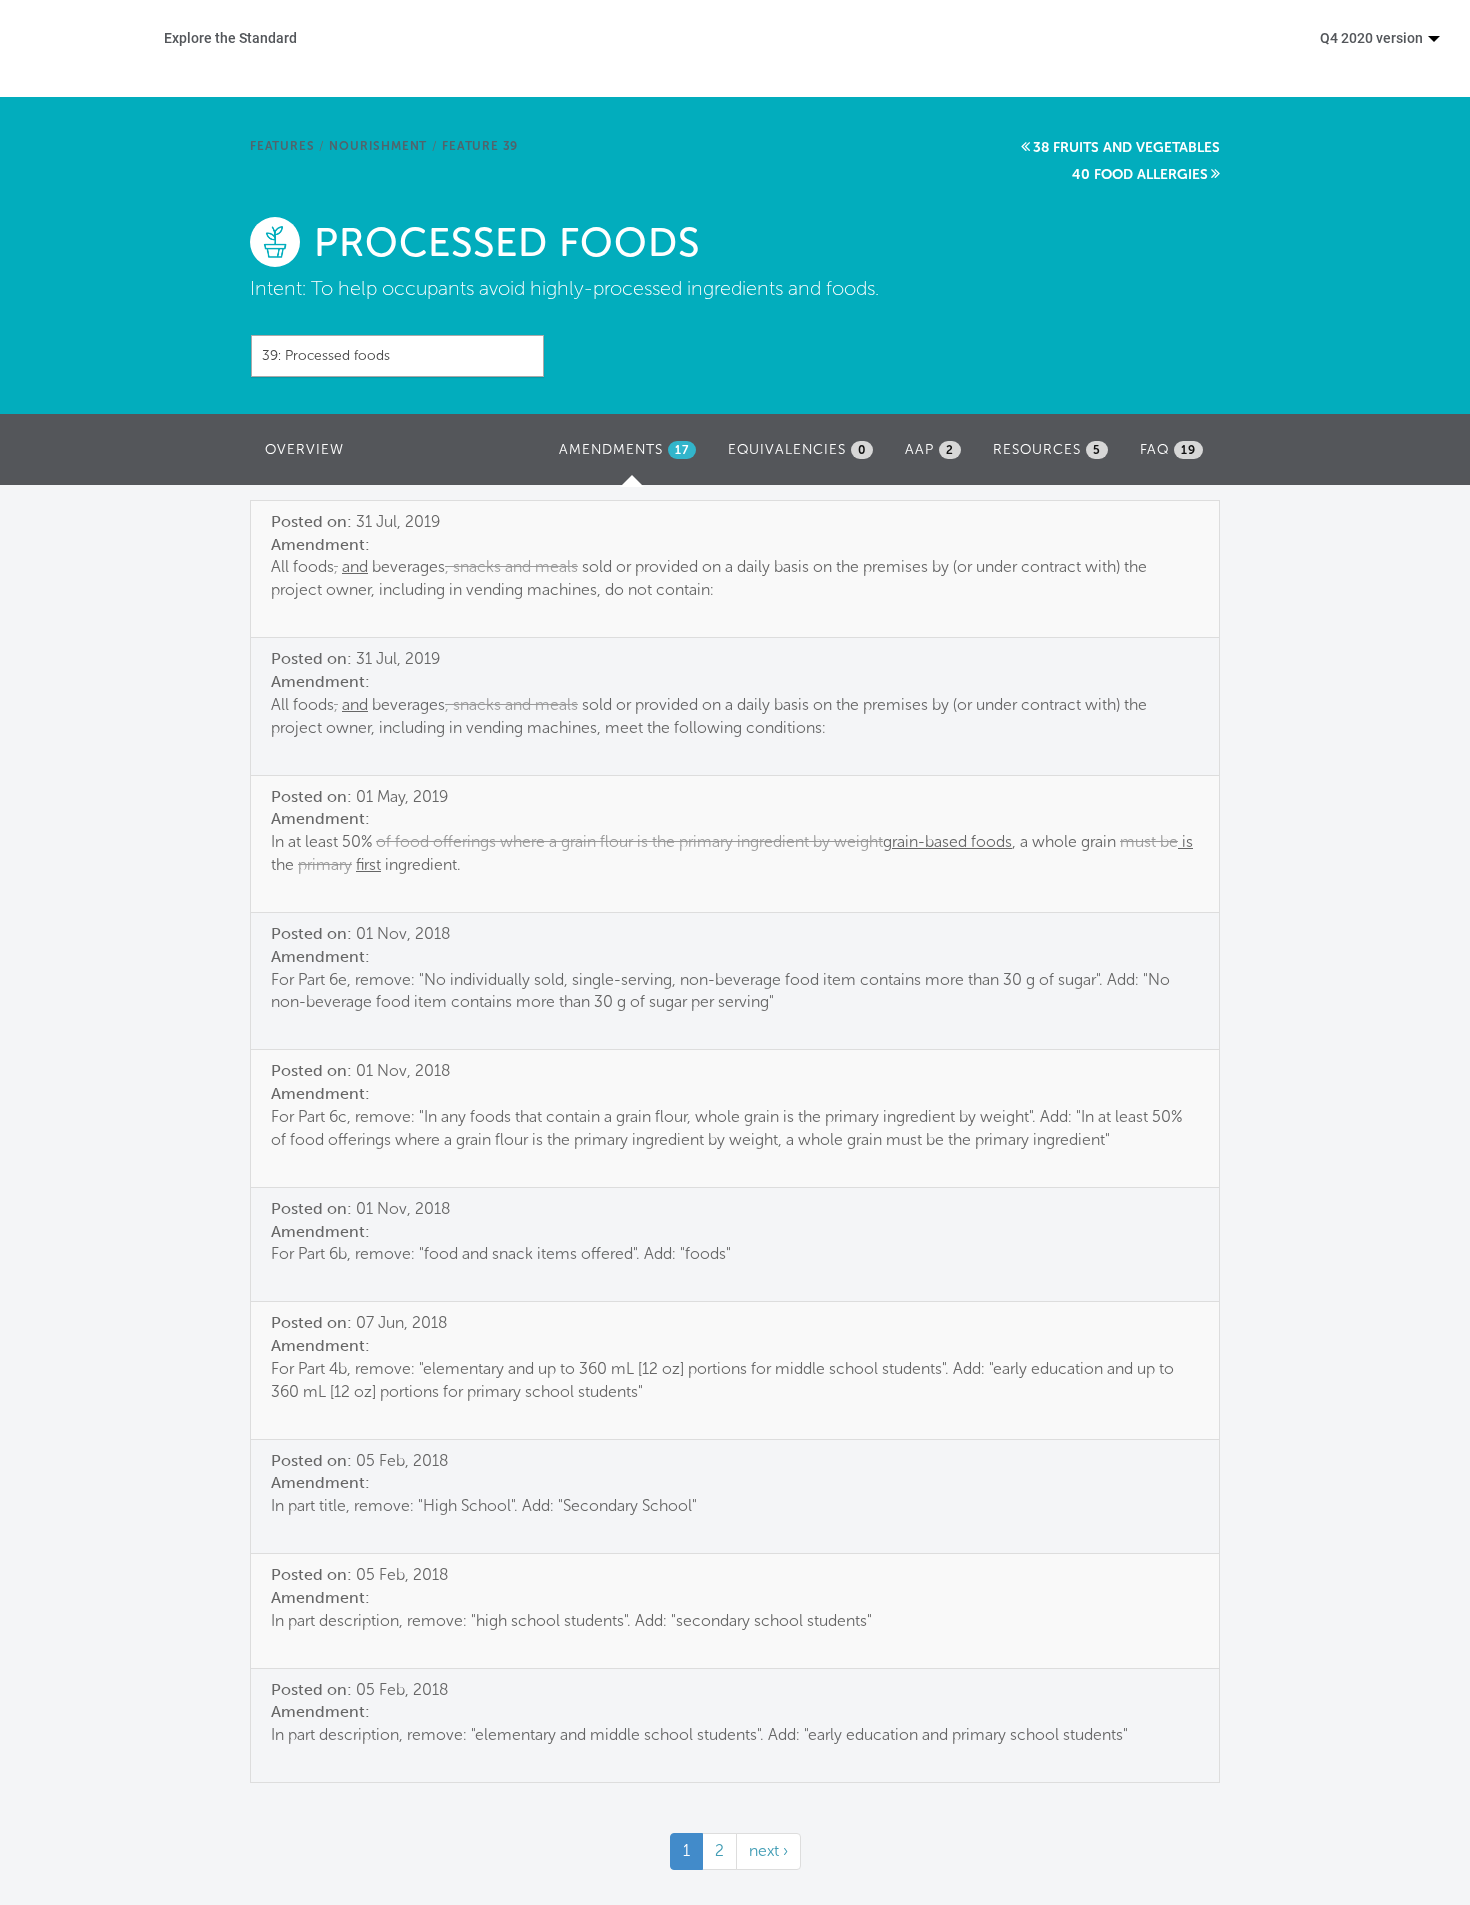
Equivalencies (797, 449)
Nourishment (378, 146)
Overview (304, 449)
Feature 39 (480, 146)
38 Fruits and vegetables (1126, 147)
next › (768, 1850)
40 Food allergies (1140, 174)
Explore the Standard (230, 37)
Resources (1047, 449)
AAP (929, 449)
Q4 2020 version (1373, 37)
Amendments (632, 455)
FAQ (1168, 449)
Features (282, 146)
